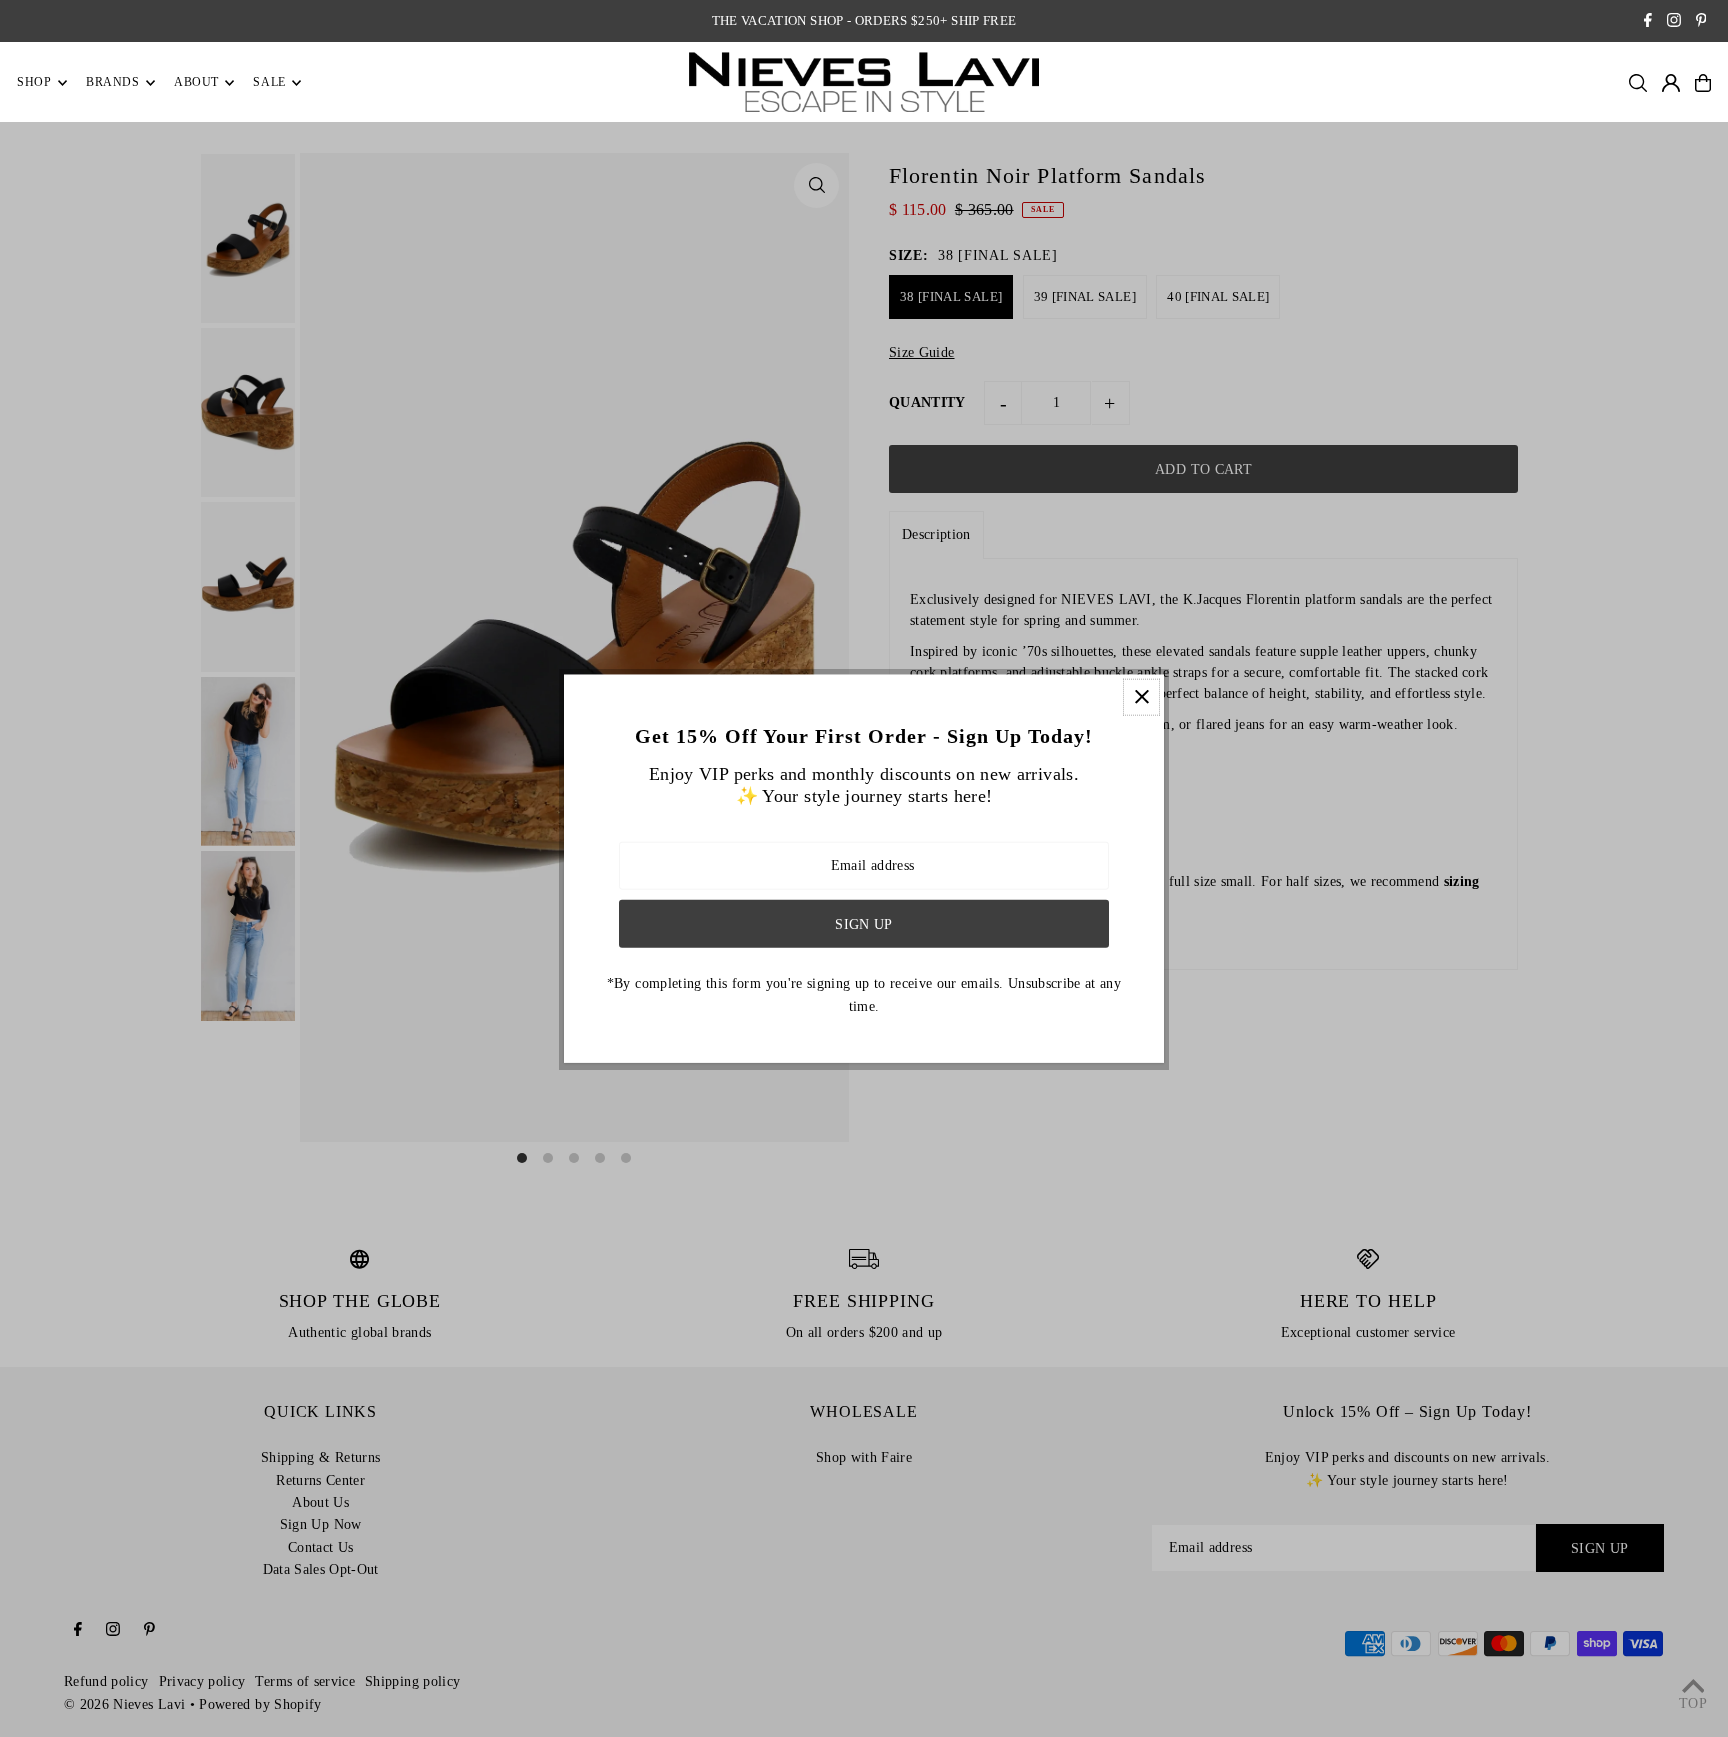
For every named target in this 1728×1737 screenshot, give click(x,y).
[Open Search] (1638, 83)
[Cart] (1703, 83)
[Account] (1671, 83)
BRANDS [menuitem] (113, 83)
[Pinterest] (1701, 22)
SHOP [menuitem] (34, 83)
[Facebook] (1648, 22)
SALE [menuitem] (269, 83)
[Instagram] (1674, 22)
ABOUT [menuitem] (196, 83)
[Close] (1141, 696)
